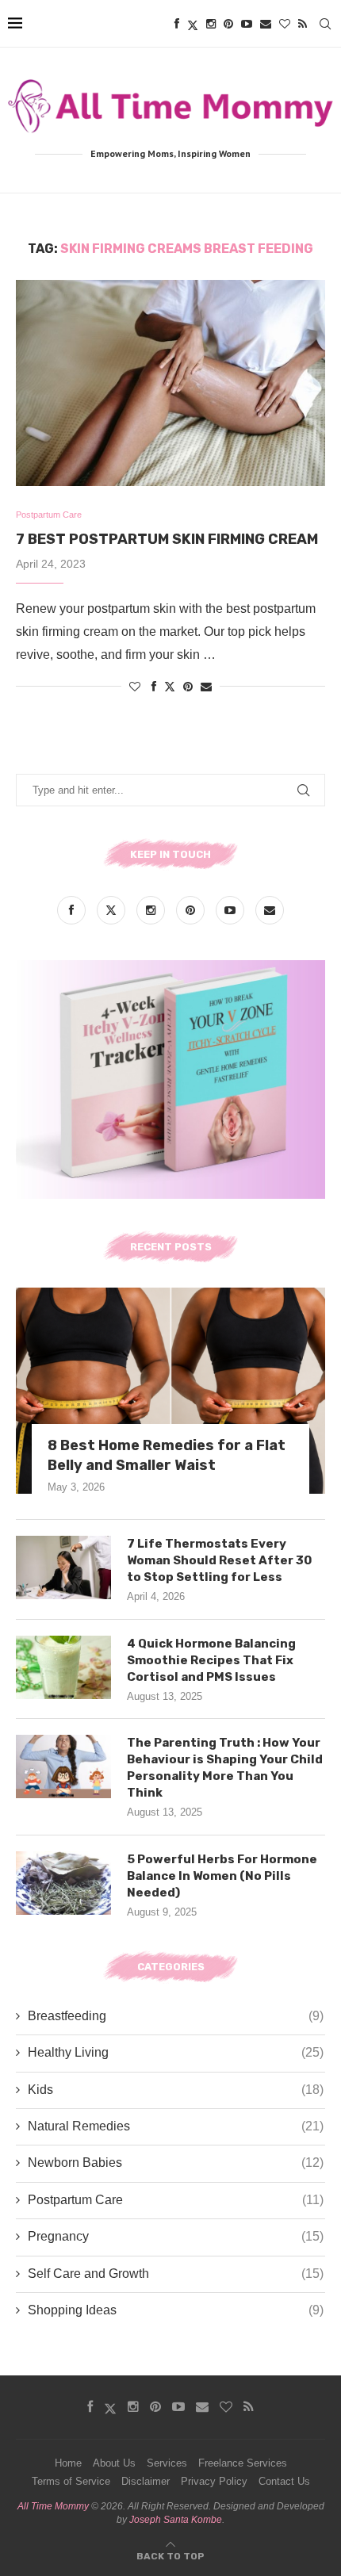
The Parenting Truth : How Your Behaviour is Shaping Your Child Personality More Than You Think (225, 1768)
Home (68, 2463)
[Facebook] (177, 24)
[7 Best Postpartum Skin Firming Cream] (170, 383)
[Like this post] (135, 687)
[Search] (325, 24)
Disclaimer (146, 2481)
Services (167, 2463)
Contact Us (284, 2481)
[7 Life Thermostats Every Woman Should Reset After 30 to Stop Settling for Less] (63, 1567)
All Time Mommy (53, 2506)
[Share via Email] (206, 687)
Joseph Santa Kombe (176, 2520)
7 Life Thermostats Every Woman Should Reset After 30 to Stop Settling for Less (219, 1560)
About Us (114, 2463)
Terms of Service (71, 2481)
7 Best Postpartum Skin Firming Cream (167, 539)
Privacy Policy (214, 2481)
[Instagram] (211, 24)
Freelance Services (243, 2463)
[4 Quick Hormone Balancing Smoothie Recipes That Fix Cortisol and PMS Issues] (63, 1667)
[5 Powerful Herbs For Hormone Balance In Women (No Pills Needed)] (63, 1883)
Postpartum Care (176, 2200)
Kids (176, 2090)
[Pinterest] (228, 24)
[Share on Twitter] (170, 686)
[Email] (266, 24)
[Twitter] (193, 24)
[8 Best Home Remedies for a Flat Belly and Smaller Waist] (170, 1391)
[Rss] (303, 24)
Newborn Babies (176, 2163)
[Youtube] (247, 24)
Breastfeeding (176, 2016)
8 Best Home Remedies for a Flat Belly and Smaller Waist (167, 1455)
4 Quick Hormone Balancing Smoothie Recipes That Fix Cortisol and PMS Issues (211, 1660)
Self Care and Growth (176, 2274)
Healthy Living (176, 2052)
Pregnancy (176, 2236)
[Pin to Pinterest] (188, 687)
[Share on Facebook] (154, 687)
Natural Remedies (176, 2126)
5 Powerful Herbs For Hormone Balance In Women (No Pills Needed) (222, 1876)
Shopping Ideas (176, 2310)
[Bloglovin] (285, 24)
